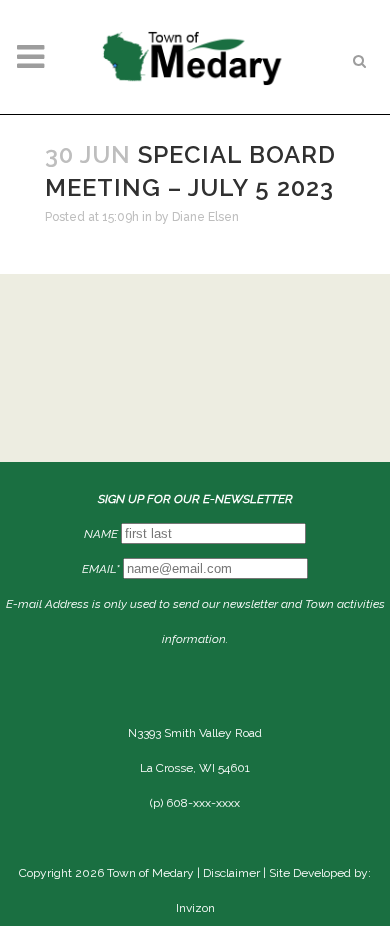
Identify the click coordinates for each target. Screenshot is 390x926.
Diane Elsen (205, 217)
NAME (101, 534)
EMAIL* (101, 569)
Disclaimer (231, 873)
